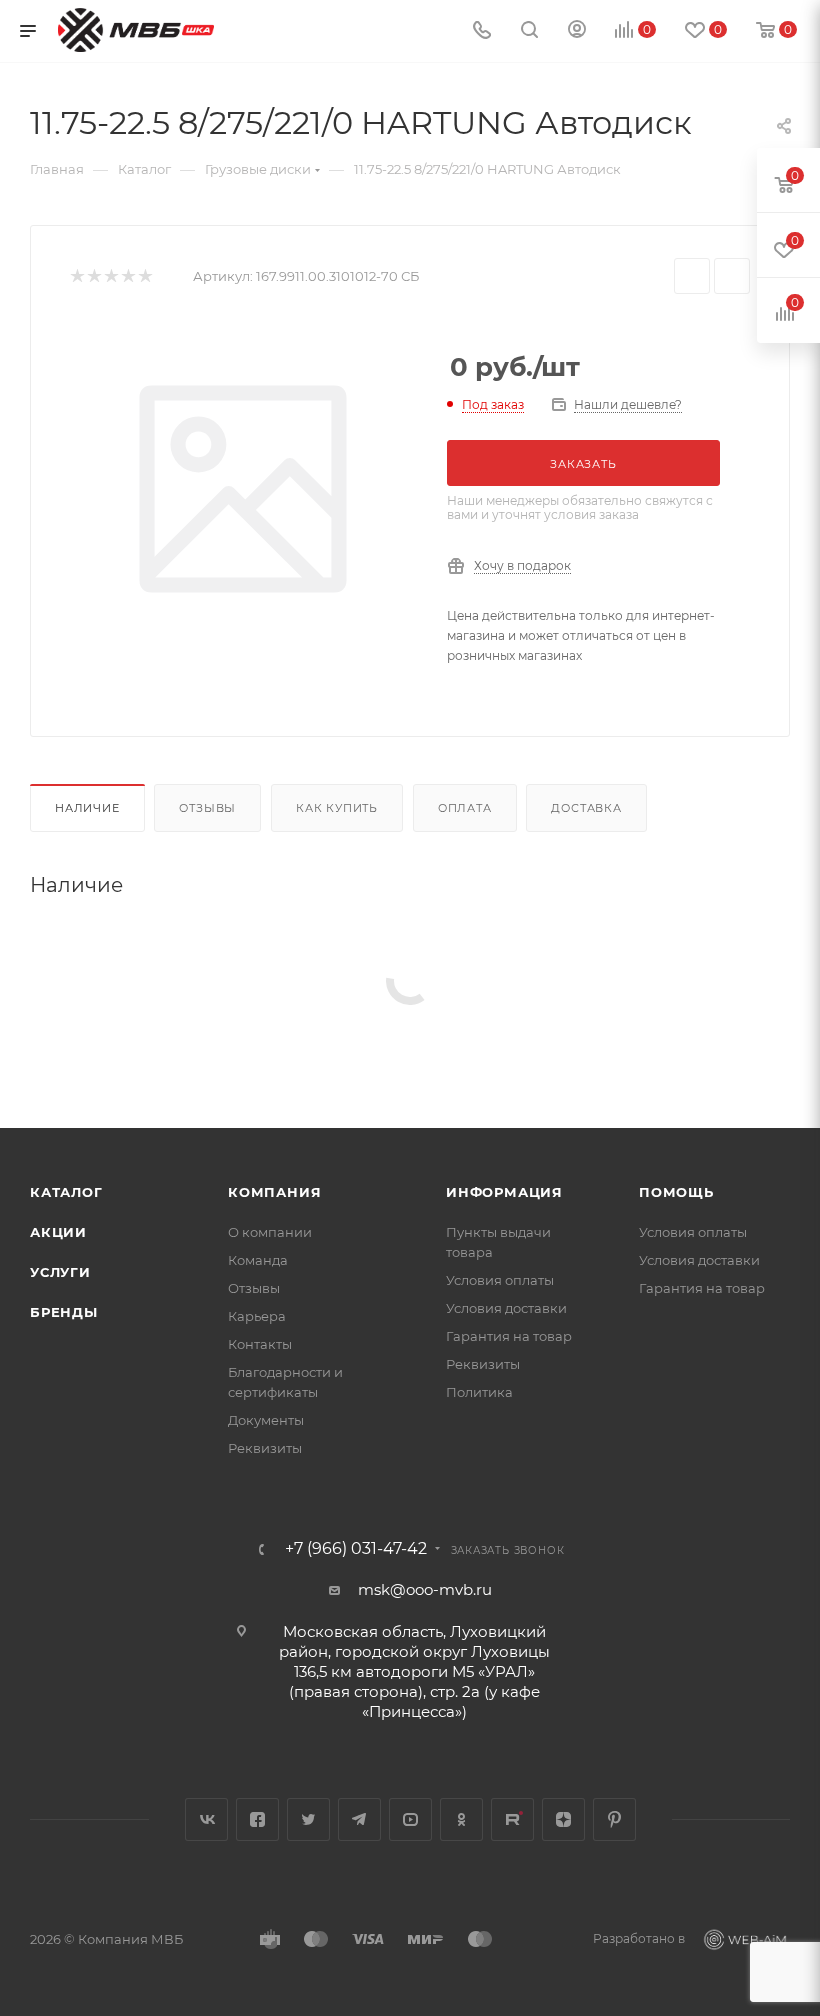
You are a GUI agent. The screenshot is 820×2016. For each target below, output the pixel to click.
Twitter (308, 1819)
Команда (258, 1260)
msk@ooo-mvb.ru (425, 1589)
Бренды (64, 1312)
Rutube (512, 1819)
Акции (58, 1232)
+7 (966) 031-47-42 (356, 1549)
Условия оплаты (500, 1280)
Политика (479, 1392)
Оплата (465, 808)
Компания (274, 1192)
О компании (270, 1232)
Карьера (257, 1316)
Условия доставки (506, 1308)
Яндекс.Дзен (563, 1819)
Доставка (586, 808)
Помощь (676, 1192)
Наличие (87, 808)
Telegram (359, 1819)
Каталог (66, 1192)
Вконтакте (206, 1819)
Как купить (337, 808)
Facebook (257, 1819)
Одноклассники (461, 1819)
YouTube (410, 1819)
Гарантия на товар (509, 1336)
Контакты (260, 1344)
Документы (266, 1420)
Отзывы (207, 808)
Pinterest (614, 1819)
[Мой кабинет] (577, 31)
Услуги (60, 1272)
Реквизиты (265, 1448)
